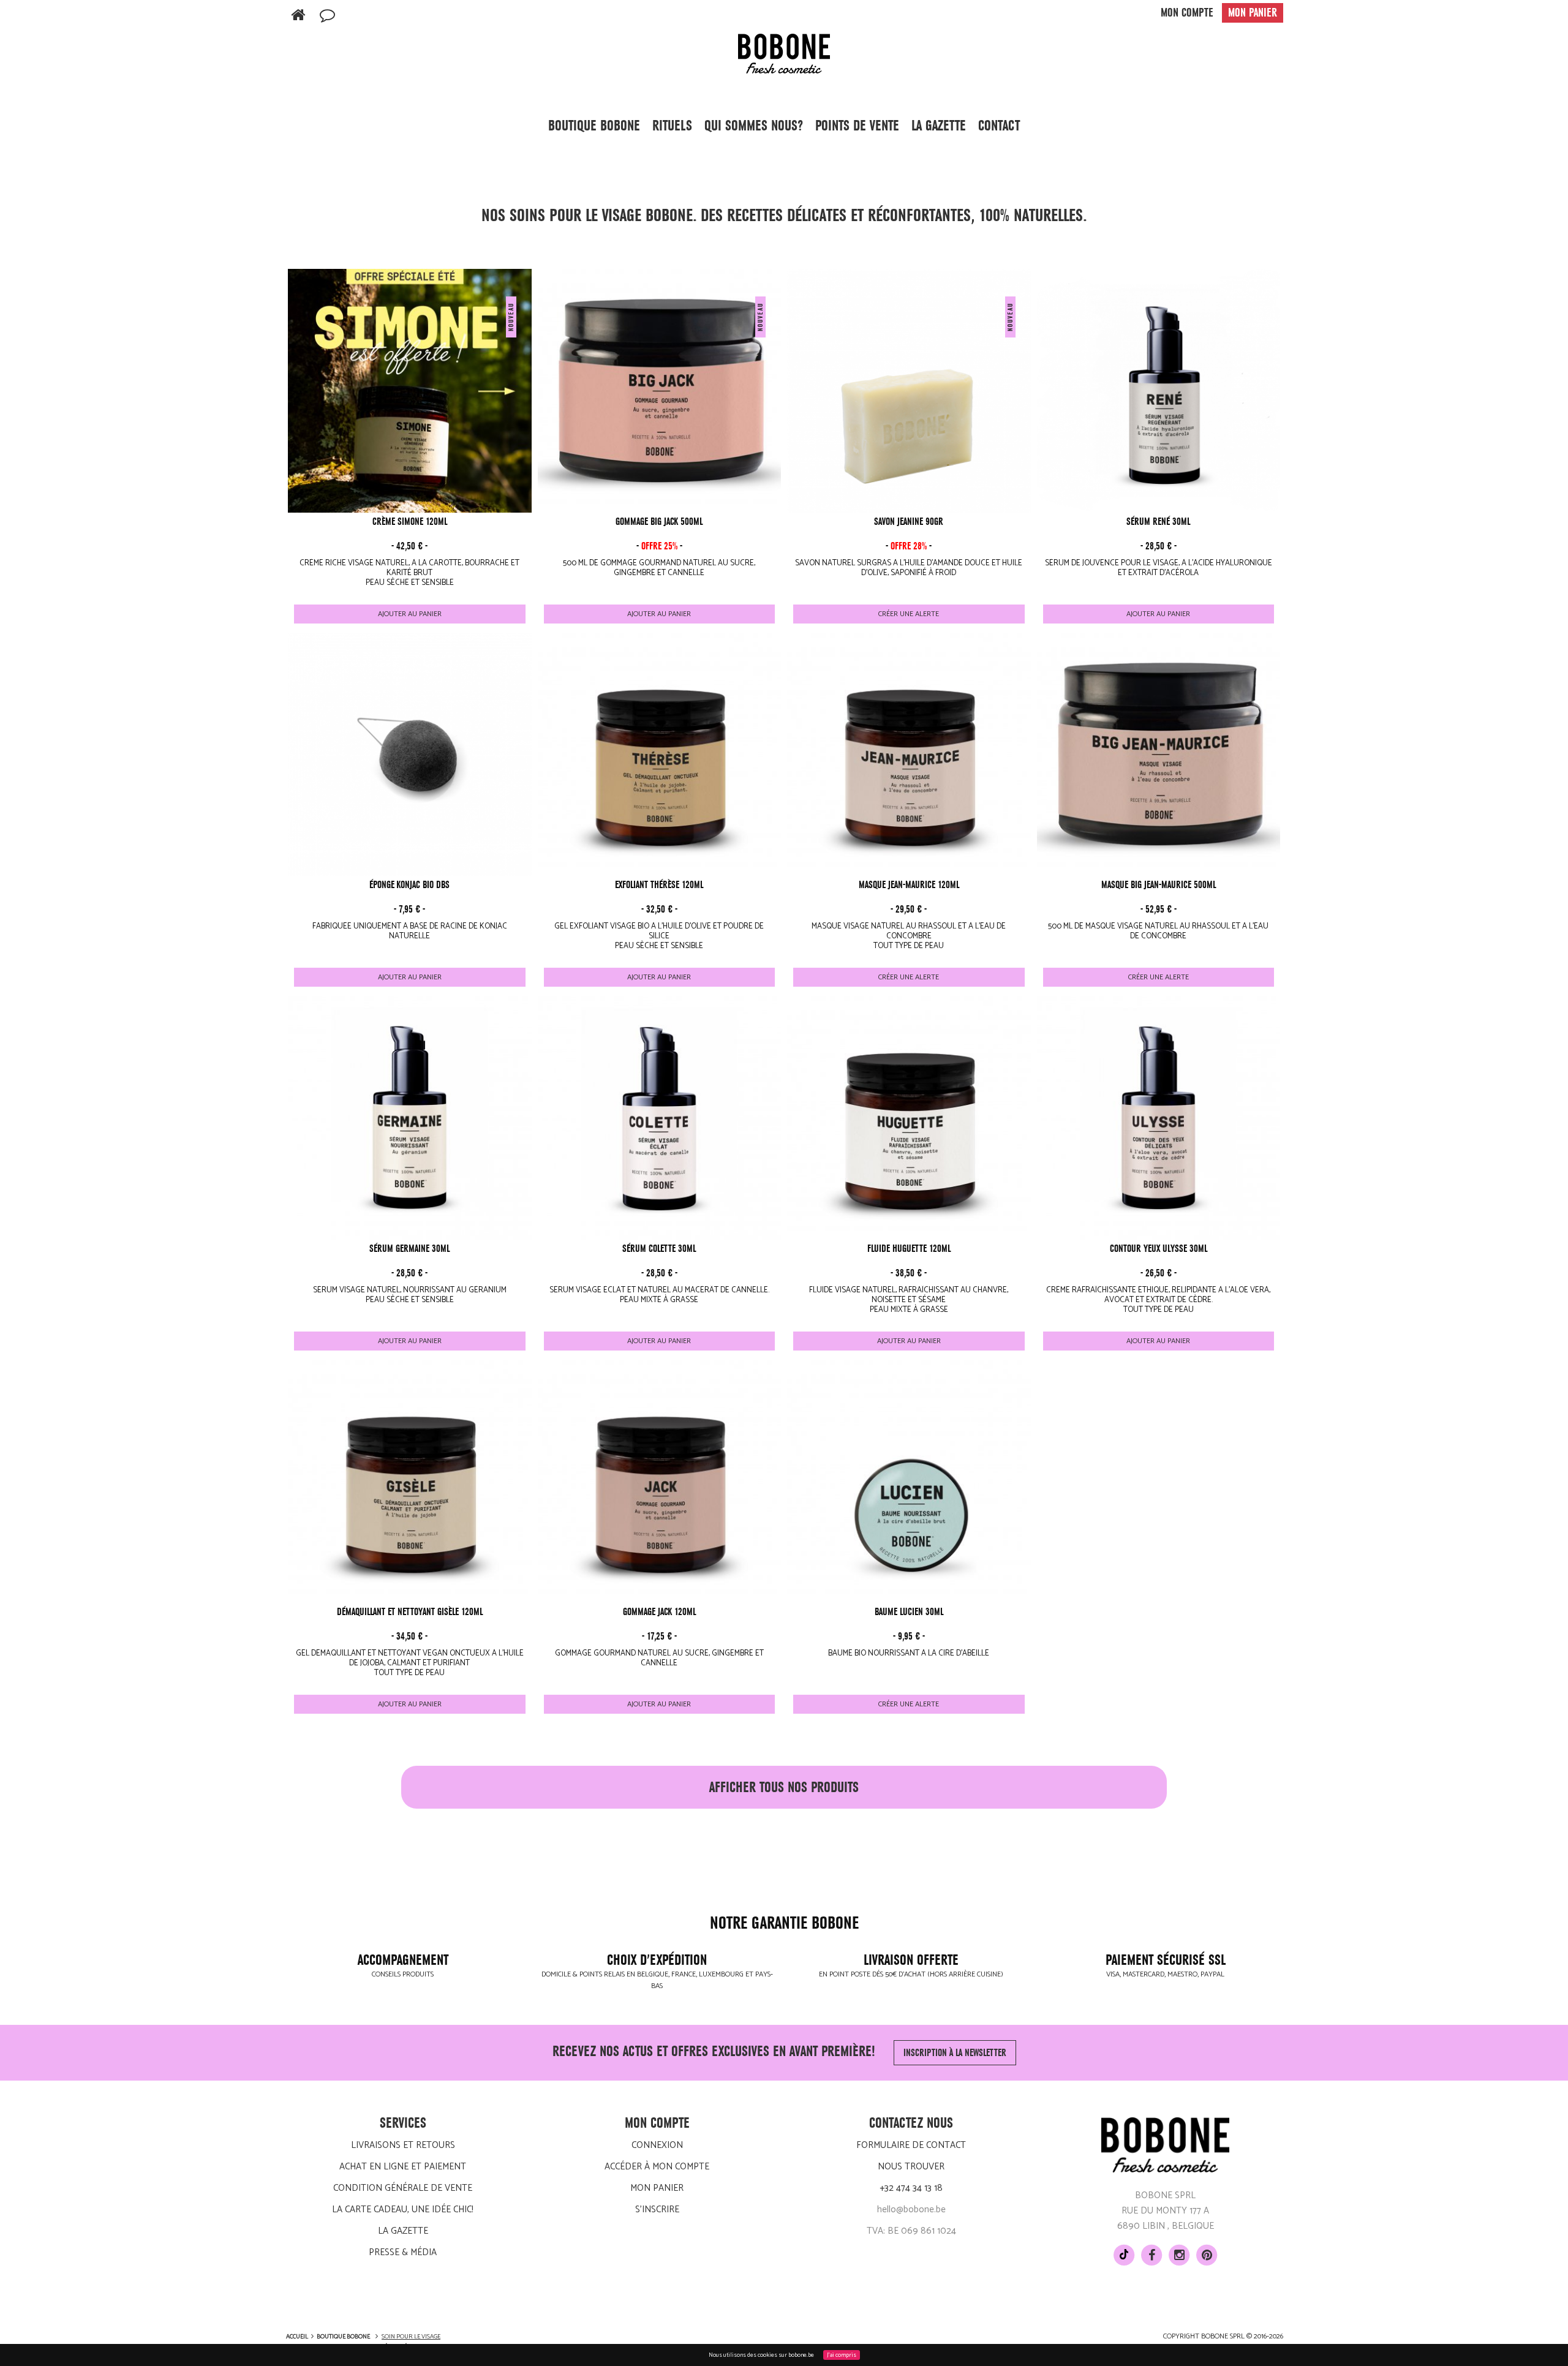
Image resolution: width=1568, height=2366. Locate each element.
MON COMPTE (1187, 13)
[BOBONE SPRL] (784, 53)
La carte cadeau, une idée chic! (403, 2210)
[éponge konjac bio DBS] (410, 755)
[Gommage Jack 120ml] (660, 1482)
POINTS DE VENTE (857, 126)
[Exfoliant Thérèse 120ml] (660, 755)
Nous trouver (911, 2167)
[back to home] (298, 16)
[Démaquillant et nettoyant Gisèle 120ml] (410, 1482)
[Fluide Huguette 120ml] (909, 1118)
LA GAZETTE (939, 126)
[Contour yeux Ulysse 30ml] (1159, 1118)
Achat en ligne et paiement (403, 2167)
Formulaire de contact (911, 2145)
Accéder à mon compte (657, 2167)
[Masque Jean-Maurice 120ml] (909, 755)
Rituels (672, 126)
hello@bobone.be (911, 2210)
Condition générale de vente (403, 2188)
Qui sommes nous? (754, 126)
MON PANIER (1253, 13)
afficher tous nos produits (784, 1787)
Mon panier (657, 2188)
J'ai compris (842, 2355)
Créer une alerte (909, 614)
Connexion (657, 2145)
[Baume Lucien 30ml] (909, 1482)
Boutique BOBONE (594, 126)
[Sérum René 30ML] (1159, 391)
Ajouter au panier (410, 614)
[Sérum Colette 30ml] (660, 1118)
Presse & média (403, 2252)
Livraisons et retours (403, 2145)
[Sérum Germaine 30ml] (410, 1118)
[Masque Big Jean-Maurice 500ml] (1159, 755)
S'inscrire (657, 2210)
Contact (999, 126)
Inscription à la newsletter (955, 2053)
